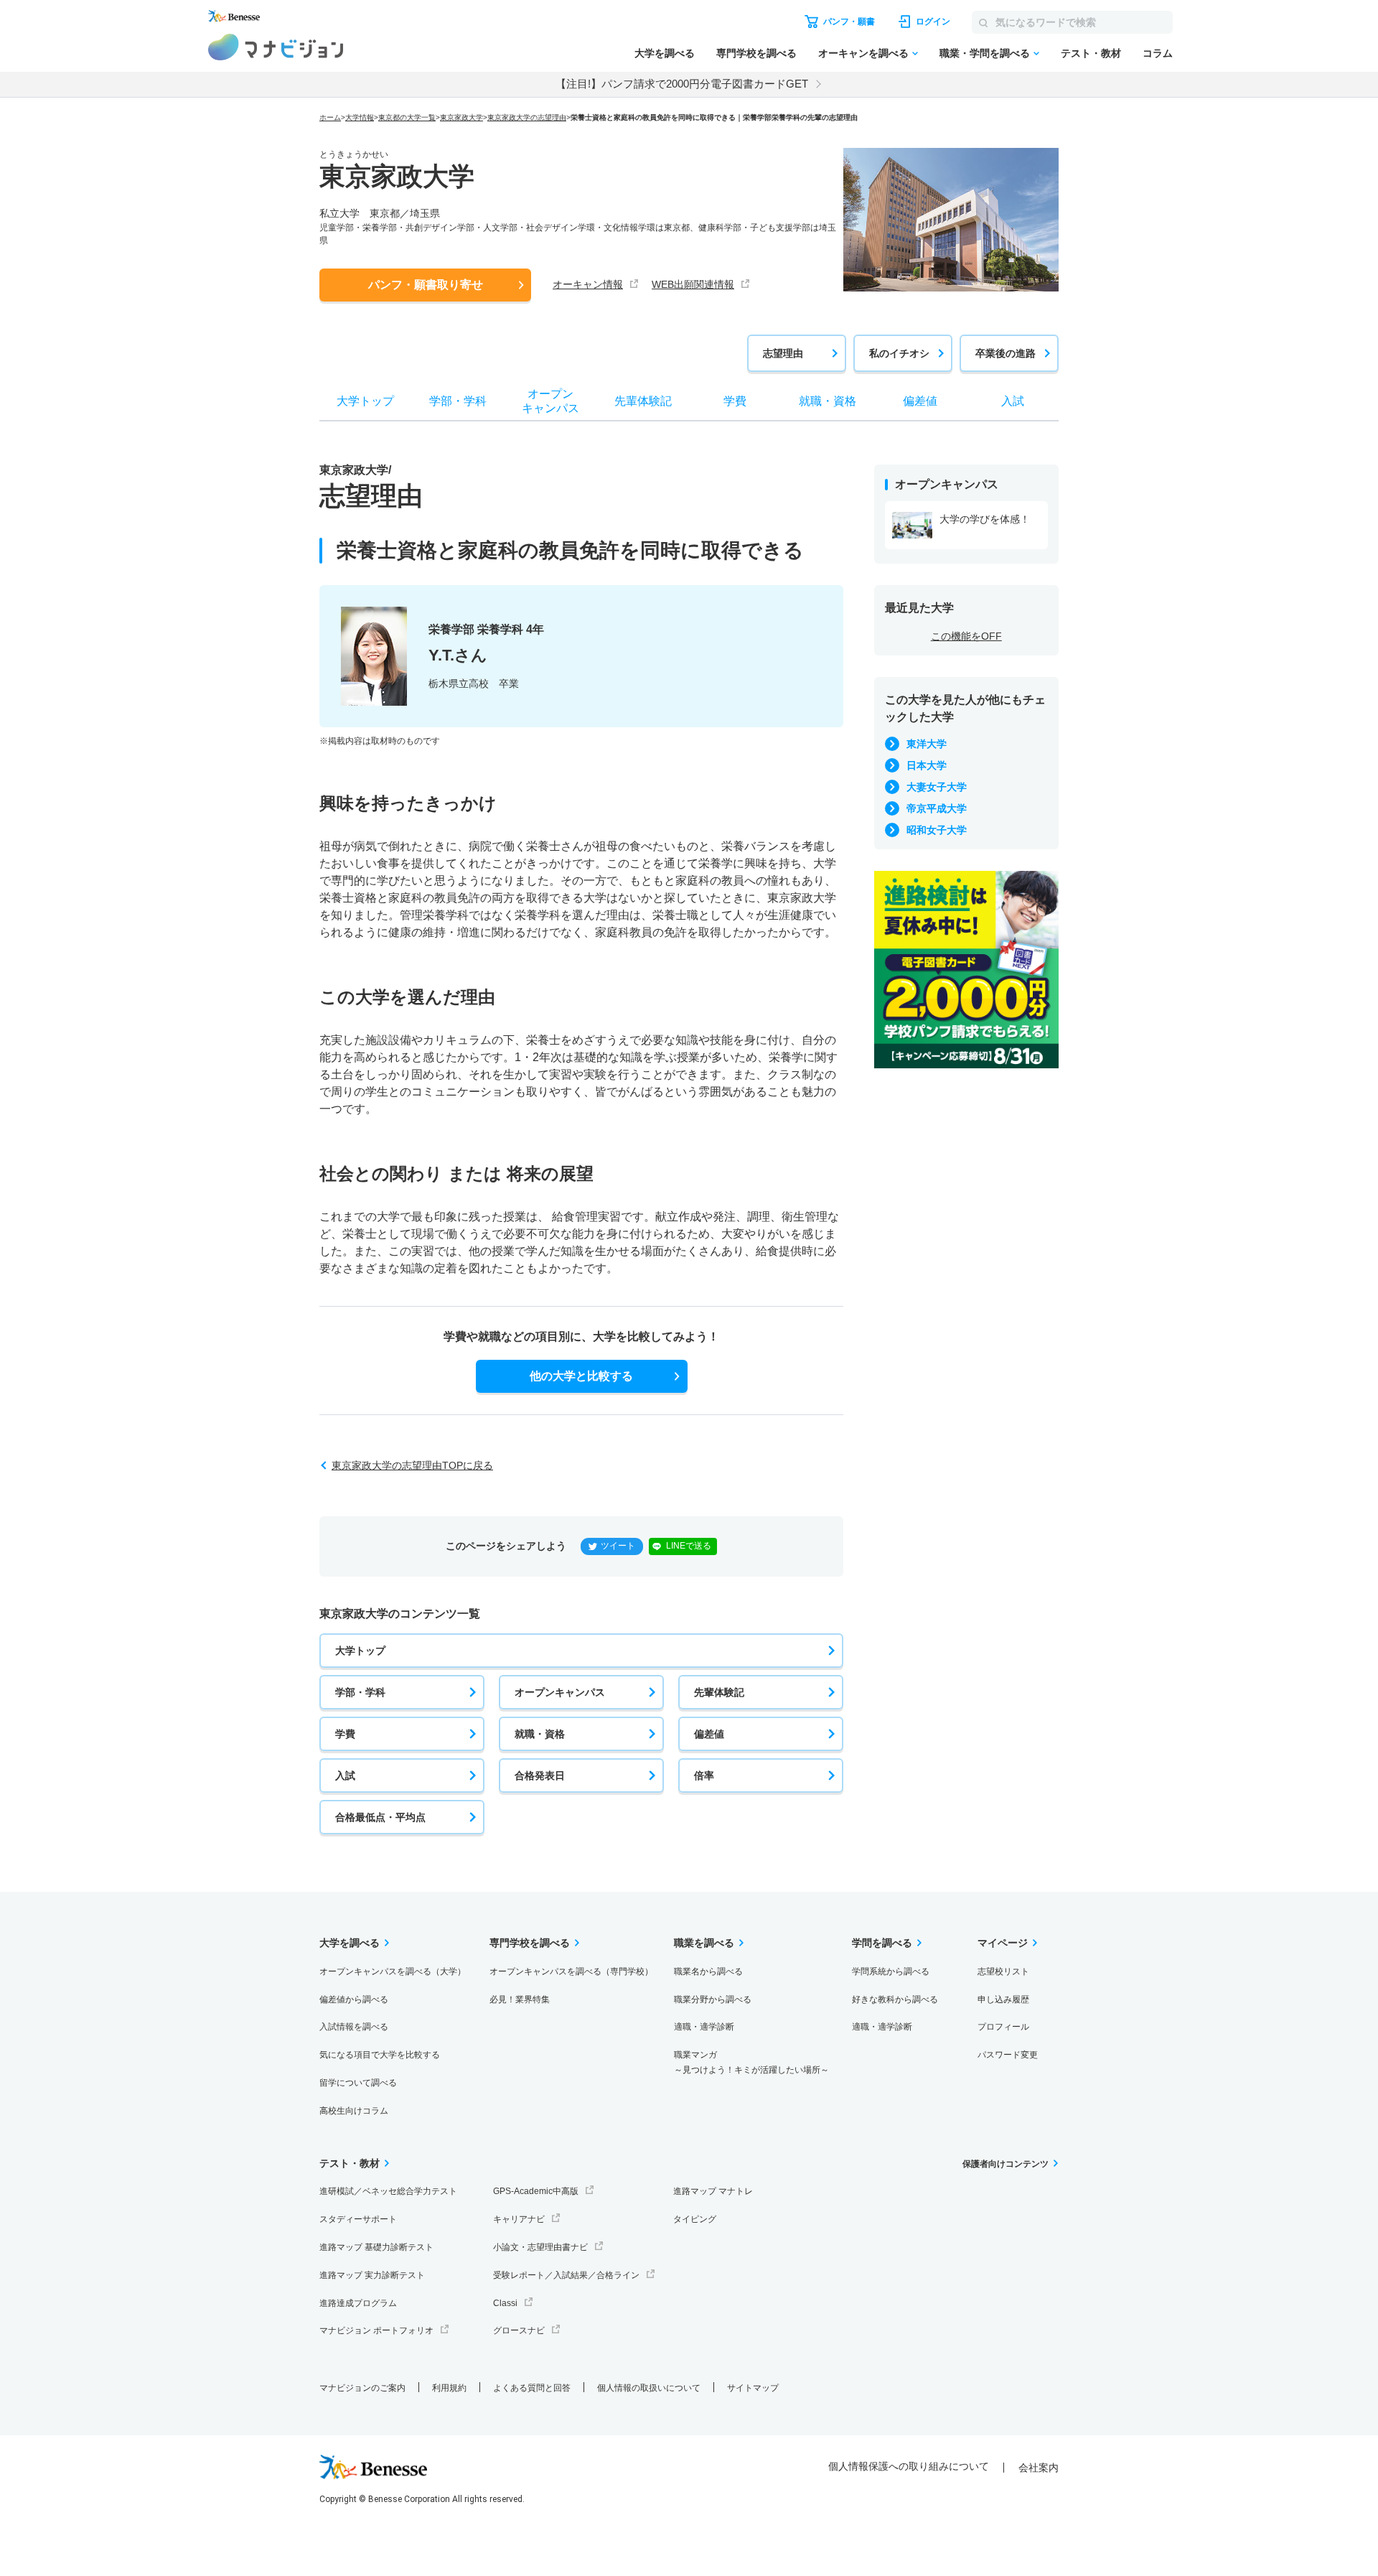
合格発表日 (540, 1775)
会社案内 (1039, 2468)
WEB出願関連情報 (693, 284)
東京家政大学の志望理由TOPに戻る (412, 1465)
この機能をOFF (966, 636)
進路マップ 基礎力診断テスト (376, 2247)
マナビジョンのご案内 (362, 2388)
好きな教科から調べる (895, 1999)
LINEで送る (689, 1546)
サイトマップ (753, 2388)
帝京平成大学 (937, 808)
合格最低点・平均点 (380, 1817)
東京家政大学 (461, 117)
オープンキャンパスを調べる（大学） (393, 1971)
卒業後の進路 (1006, 353)
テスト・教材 (1091, 53)
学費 (345, 1734)
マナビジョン (276, 47)
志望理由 (783, 353)
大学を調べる (665, 53)
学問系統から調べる (891, 1971)
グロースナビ (519, 2330)
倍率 (704, 1775)
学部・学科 (360, 1692)
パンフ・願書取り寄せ (426, 285)
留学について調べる (358, 2083)
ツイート (618, 1546)
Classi (505, 2303)
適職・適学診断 (704, 2027)
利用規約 (449, 2388)
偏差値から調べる (354, 1999)
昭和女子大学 (937, 830)
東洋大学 (927, 744)
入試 (345, 1775)
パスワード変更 (1008, 2055)
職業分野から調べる (713, 1999)
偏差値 (709, 1734)
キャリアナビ (519, 2219)
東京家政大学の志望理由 (527, 117)
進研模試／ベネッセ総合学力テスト (388, 2191)
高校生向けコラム (354, 2111)
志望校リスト (1003, 1971)
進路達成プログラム (358, 2303)
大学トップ (360, 1651)
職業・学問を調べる (985, 53)
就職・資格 (540, 1734)
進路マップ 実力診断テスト (372, 2275)
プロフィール (1003, 2027)
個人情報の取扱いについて (649, 2388)
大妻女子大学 (937, 787)
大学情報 (360, 117)
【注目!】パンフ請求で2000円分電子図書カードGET (682, 84)
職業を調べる (704, 1943)
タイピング (695, 2219)
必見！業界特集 (520, 1999)
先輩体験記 (719, 1692)
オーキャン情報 (588, 284)
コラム (1158, 53)
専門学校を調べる (756, 53)
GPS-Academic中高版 (536, 2191)
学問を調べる (882, 1943)
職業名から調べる (708, 1971)
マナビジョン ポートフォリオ (376, 2330)
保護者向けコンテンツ (1006, 2164)
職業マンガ (751, 2062)
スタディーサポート (358, 2219)
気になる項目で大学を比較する (380, 2055)
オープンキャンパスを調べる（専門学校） (571, 1971)
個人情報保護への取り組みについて (909, 2466)
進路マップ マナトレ (713, 2191)
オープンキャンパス (560, 1692)
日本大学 (927, 765)
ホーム (330, 117)
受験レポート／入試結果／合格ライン (566, 2275)
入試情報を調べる (354, 2027)
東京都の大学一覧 (407, 117)
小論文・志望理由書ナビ (540, 2247)
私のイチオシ (899, 353)
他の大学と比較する (581, 1376)
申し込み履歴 (1003, 1999)
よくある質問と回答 (532, 2388)
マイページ (1003, 1943)
